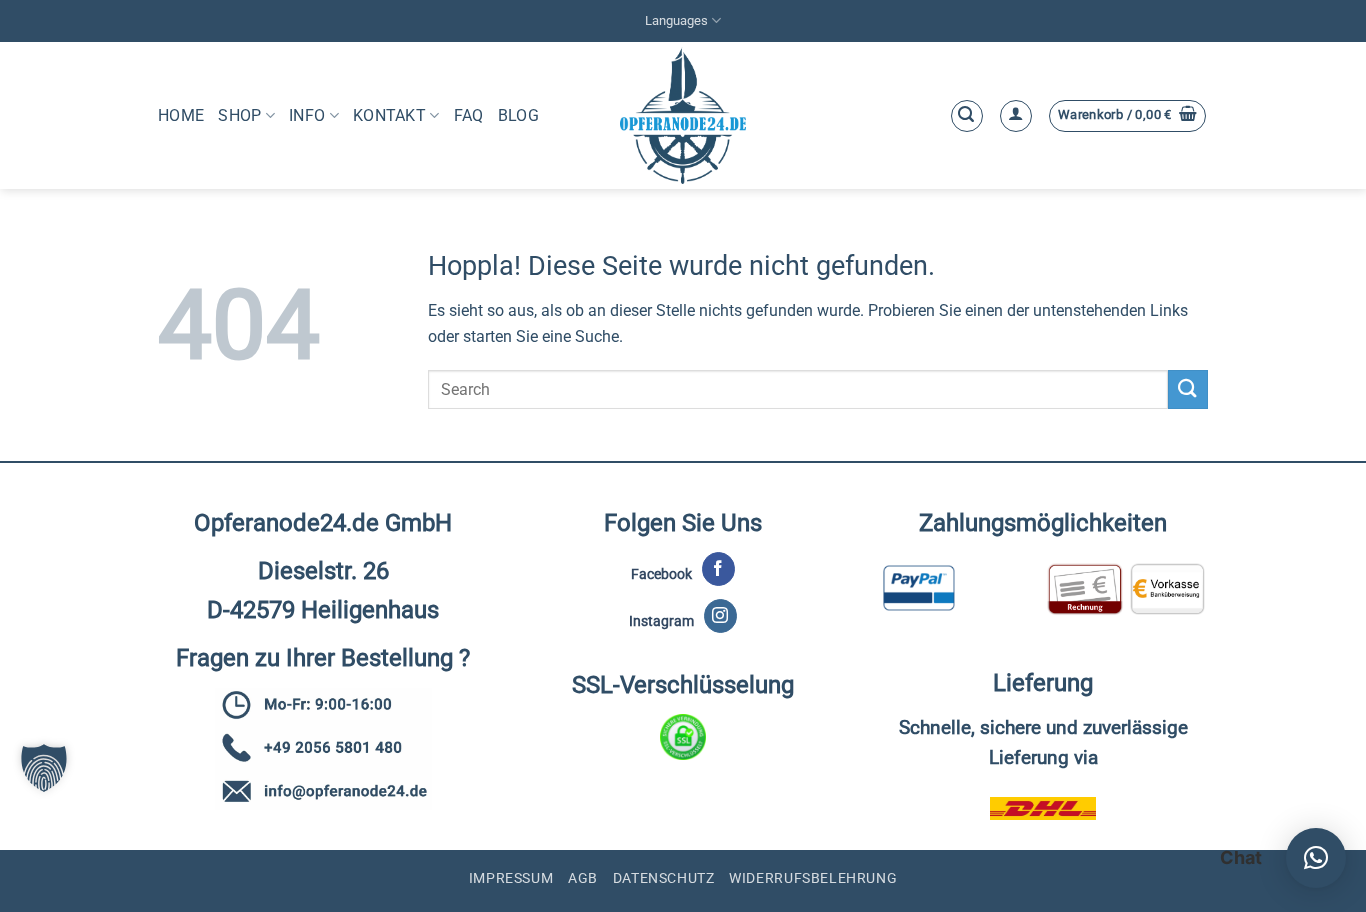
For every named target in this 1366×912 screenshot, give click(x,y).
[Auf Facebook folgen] (718, 569)
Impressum (511, 878)
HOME (181, 115)
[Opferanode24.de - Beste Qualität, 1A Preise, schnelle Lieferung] (683, 115)
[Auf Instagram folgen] (720, 616)
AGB (583, 878)
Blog (518, 115)
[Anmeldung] (1016, 116)
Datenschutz (664, 878)
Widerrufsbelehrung (813, 878)
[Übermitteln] (1188, 389)
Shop (239, 115)
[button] (967, 116)
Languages (676, 20)
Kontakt (389, 115)
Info (307, 115)
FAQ (469, 115)
